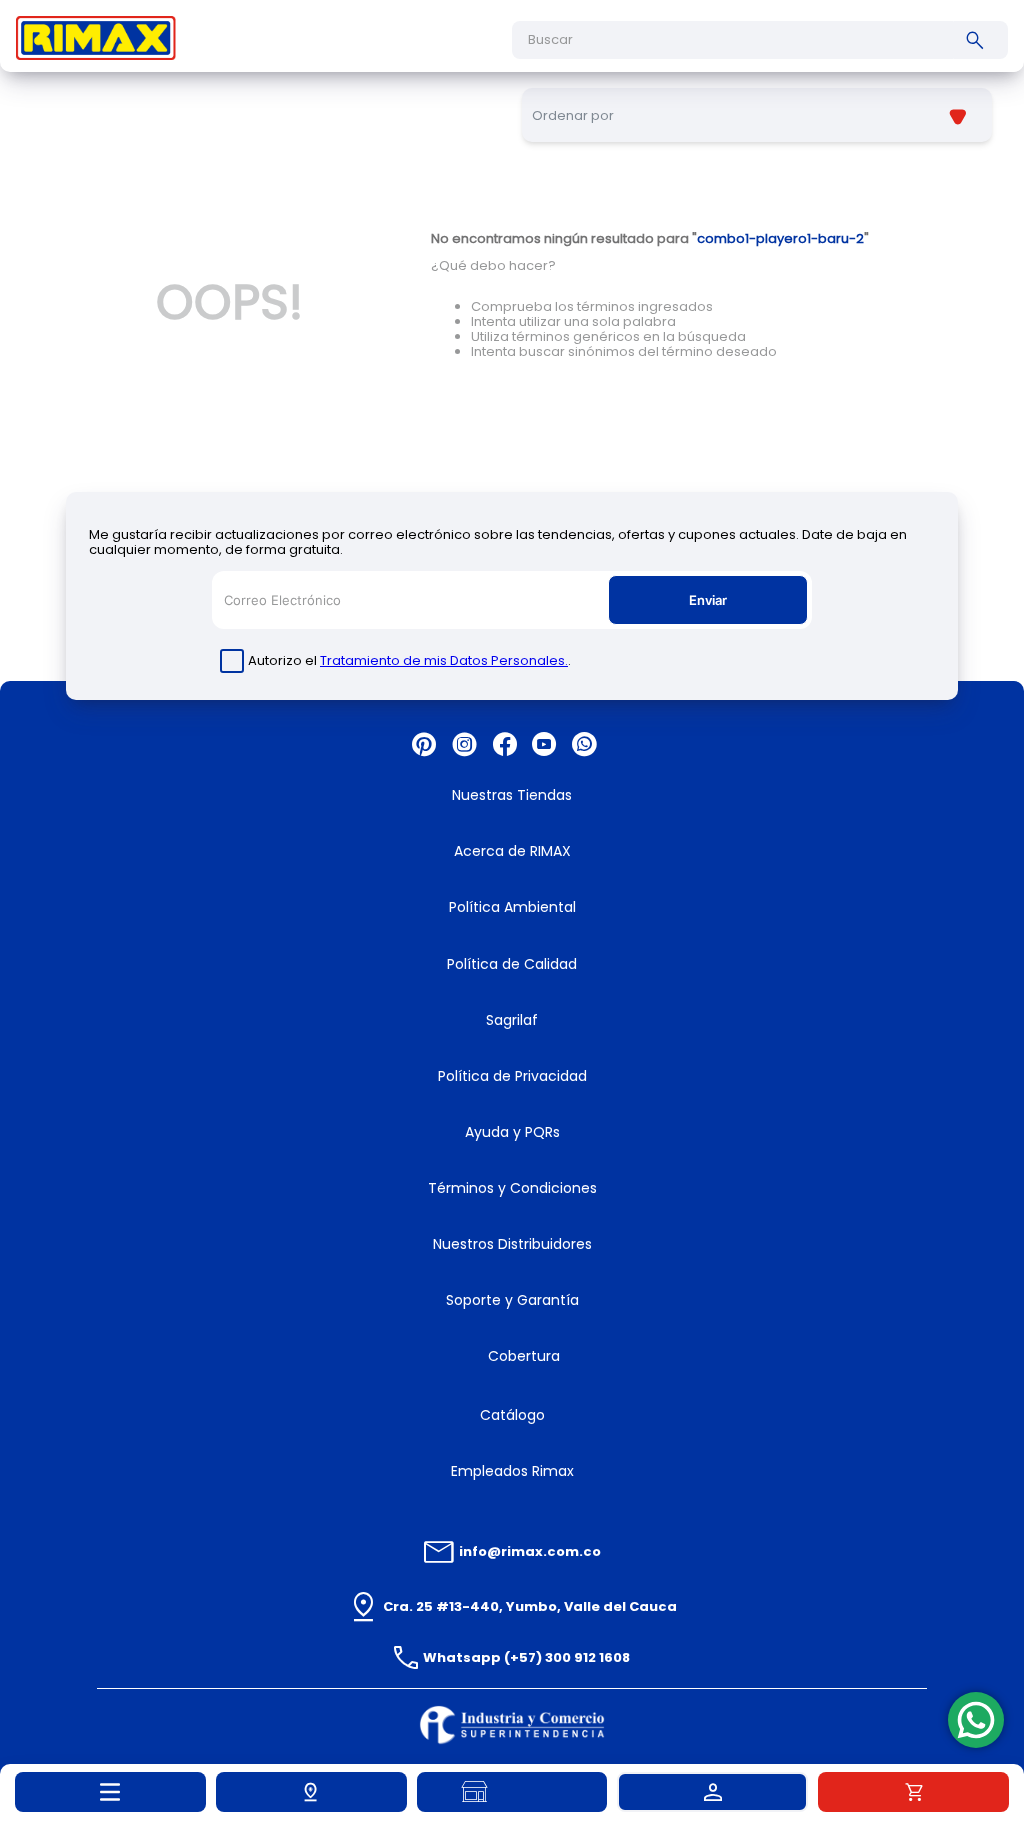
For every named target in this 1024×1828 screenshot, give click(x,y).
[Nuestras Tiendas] (512, 1792)
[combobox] (760, 40)
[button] (311, 1792)
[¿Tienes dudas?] (976, 1720)
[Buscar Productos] (979, 40)
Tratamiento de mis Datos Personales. (444, 660)
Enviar (708, 600)
